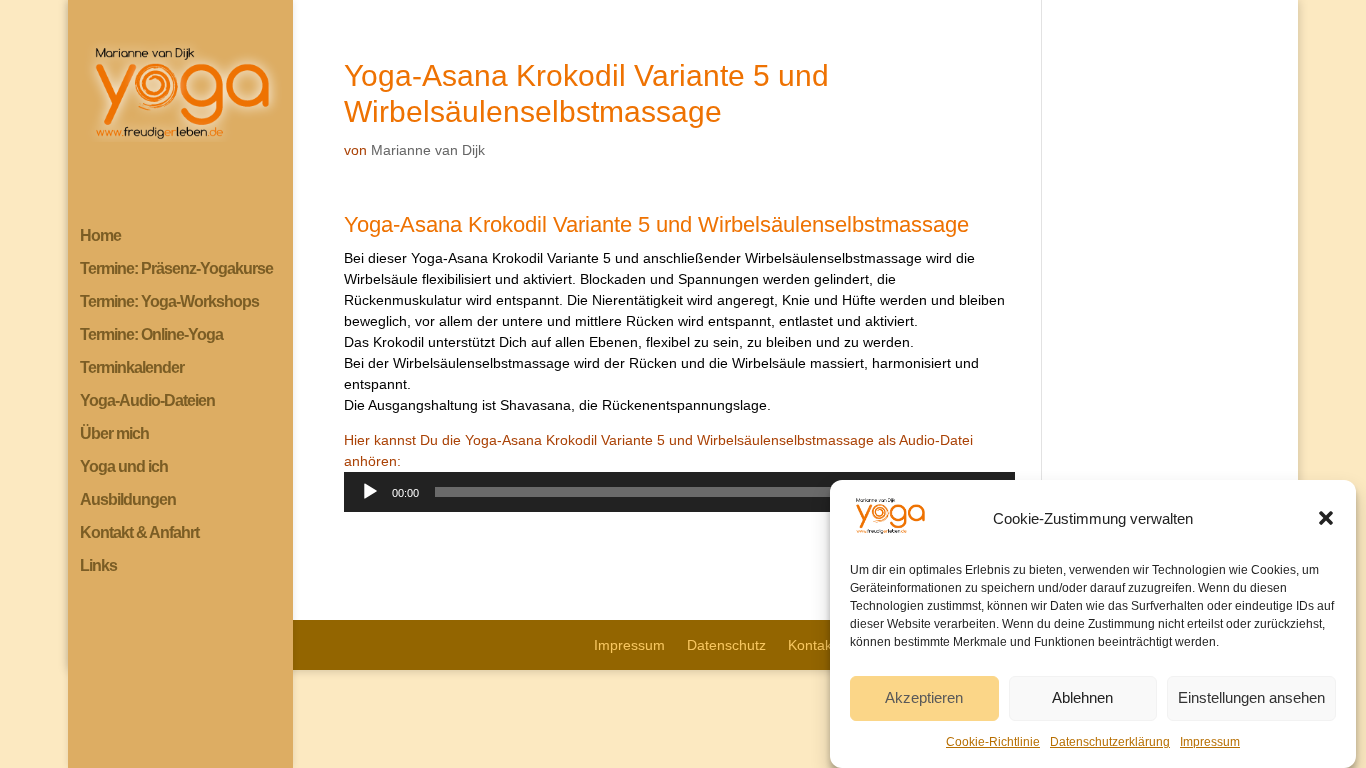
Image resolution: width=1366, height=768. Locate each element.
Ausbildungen (128, 500)
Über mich (114, 434)
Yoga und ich (124, 467)
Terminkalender (132, 368)
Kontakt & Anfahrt (139, 533)
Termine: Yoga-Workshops (169, 302)
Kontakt (812, 645)
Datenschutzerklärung (1110, 742)
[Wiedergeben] (370, 492)
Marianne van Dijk (428, 150)
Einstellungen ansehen (1251, 698)
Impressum (1210, 742)
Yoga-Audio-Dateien (147, 401)
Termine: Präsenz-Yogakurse (176, 269)
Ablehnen (1082, 698)
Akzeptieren (924, 698)
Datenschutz (726, 645)
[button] (1326, 518)
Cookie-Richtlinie (993, 742)
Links (98, 566)
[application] (679, 492)
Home (100, 236)
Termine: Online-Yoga (151, 335)
